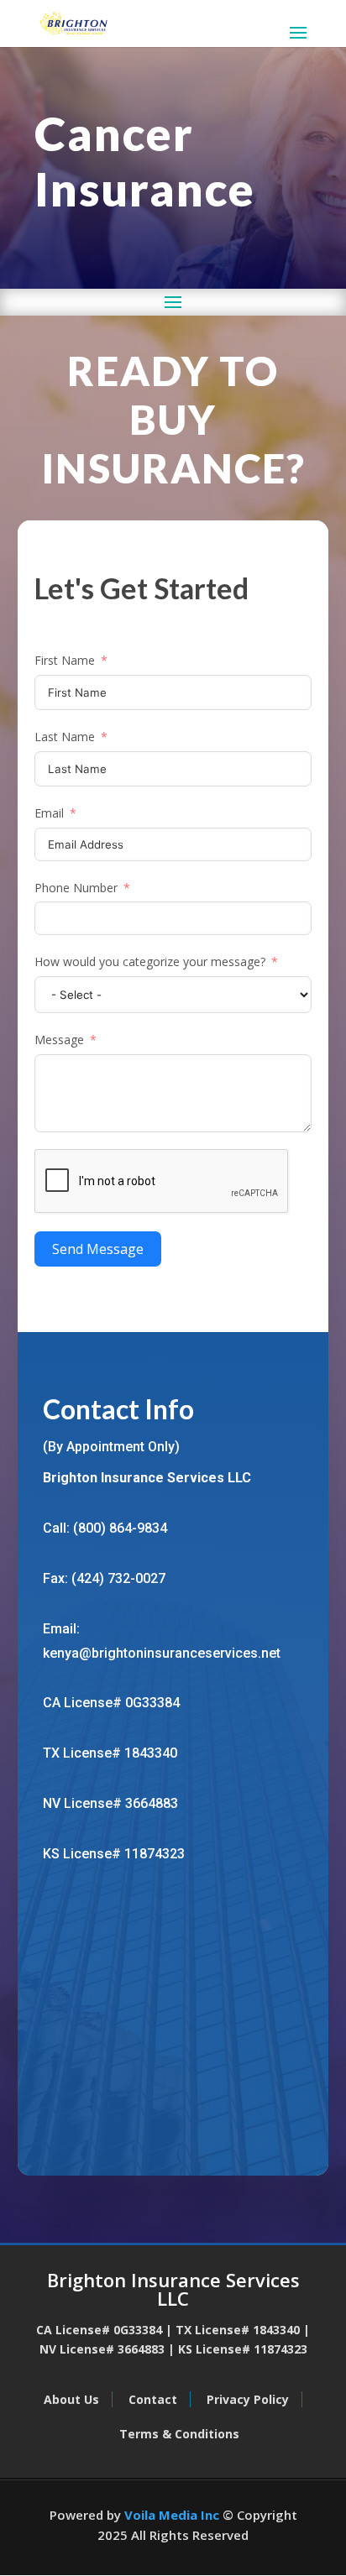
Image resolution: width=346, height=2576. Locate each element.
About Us (71, 2399)
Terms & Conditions (179, 2434)
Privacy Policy (248, 2399)
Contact (153, 2399)
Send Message (98, 1249)
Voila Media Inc (172, 2515)
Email (49, 813)
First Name (65, 660)
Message (59, 1040)
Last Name (65, 737)
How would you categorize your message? (150, 961)
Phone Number (76, 888)
